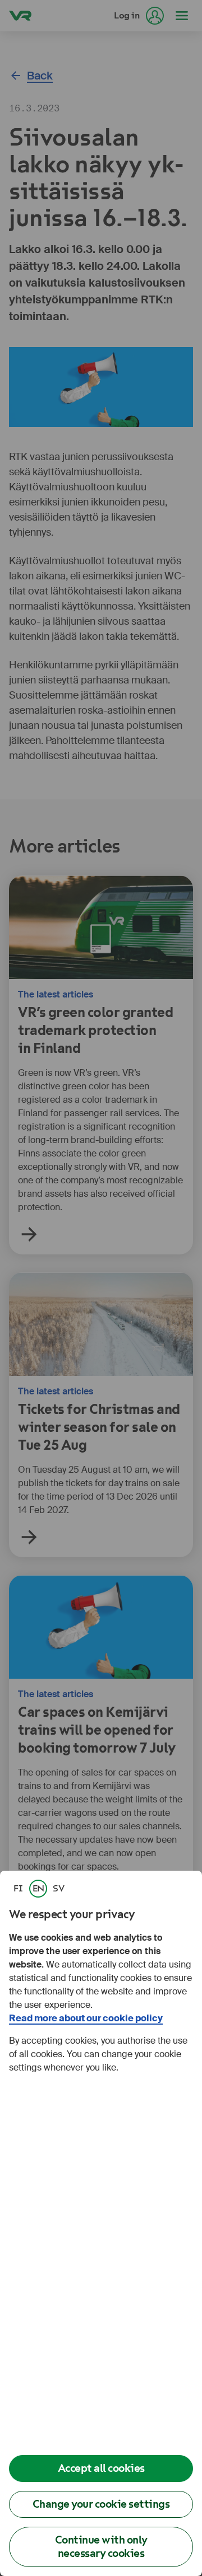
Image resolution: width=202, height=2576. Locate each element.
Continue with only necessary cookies (101, 2547)
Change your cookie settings (101, 2504)
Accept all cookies (101, 2468)
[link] (18, 1889)
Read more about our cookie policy (86, 2018)
